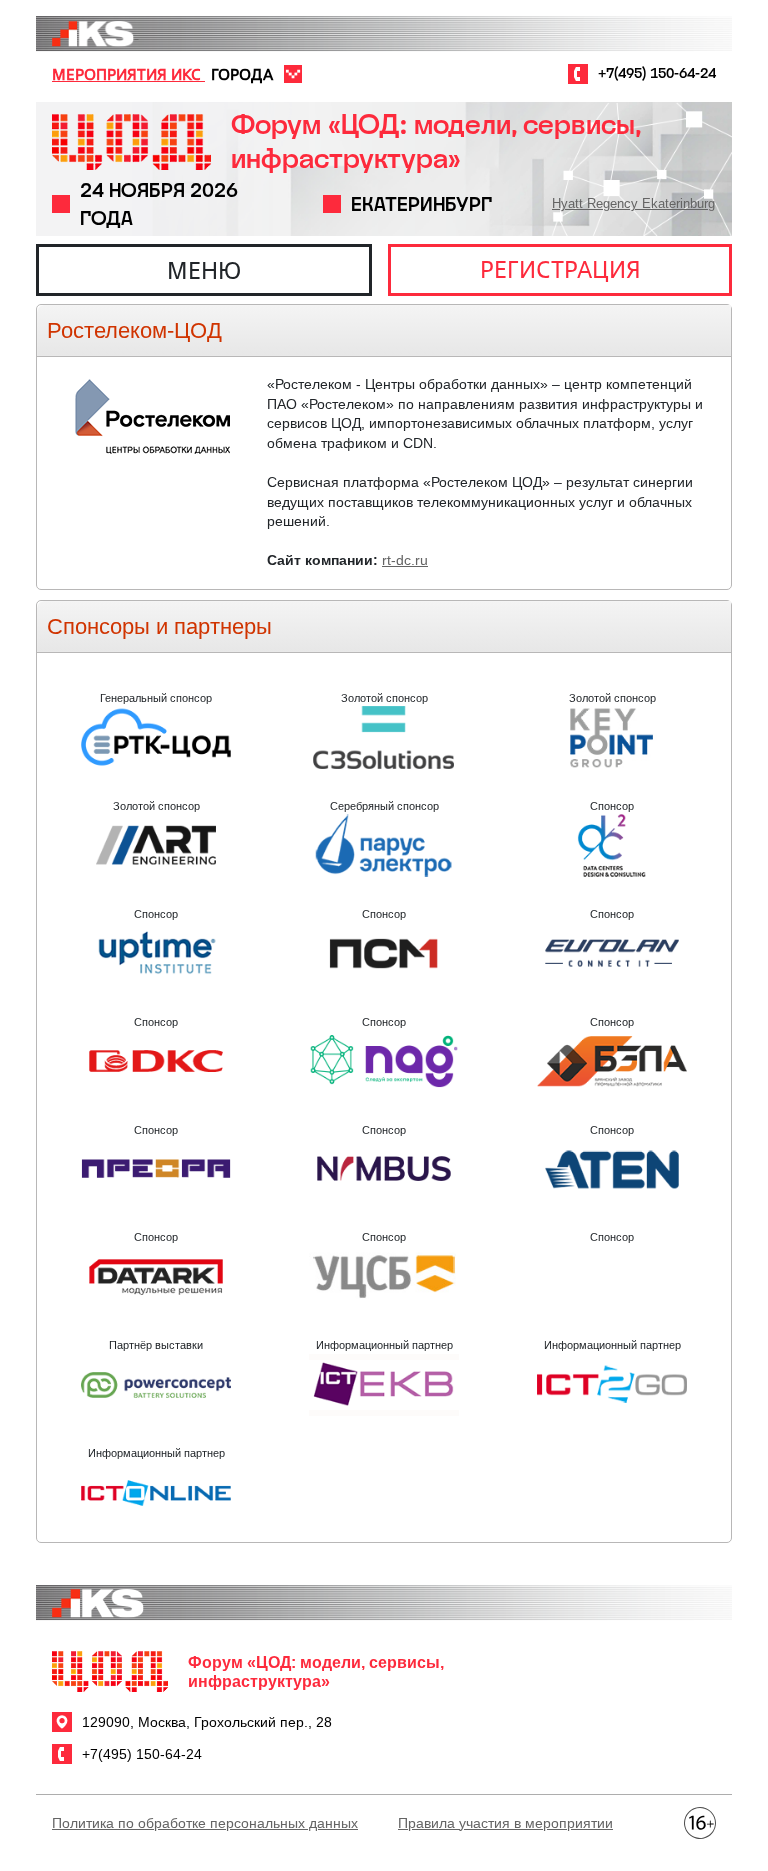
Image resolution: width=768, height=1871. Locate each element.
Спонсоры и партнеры (159, 626)
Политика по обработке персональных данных (205, 1823)
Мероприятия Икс (128, 74)
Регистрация (560, 269)
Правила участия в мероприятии (505, 1823)
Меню (204, 270)
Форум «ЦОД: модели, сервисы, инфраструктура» (435, 141)
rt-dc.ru (405, 560)
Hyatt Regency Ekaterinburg (633, 203)
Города (242, 74)
